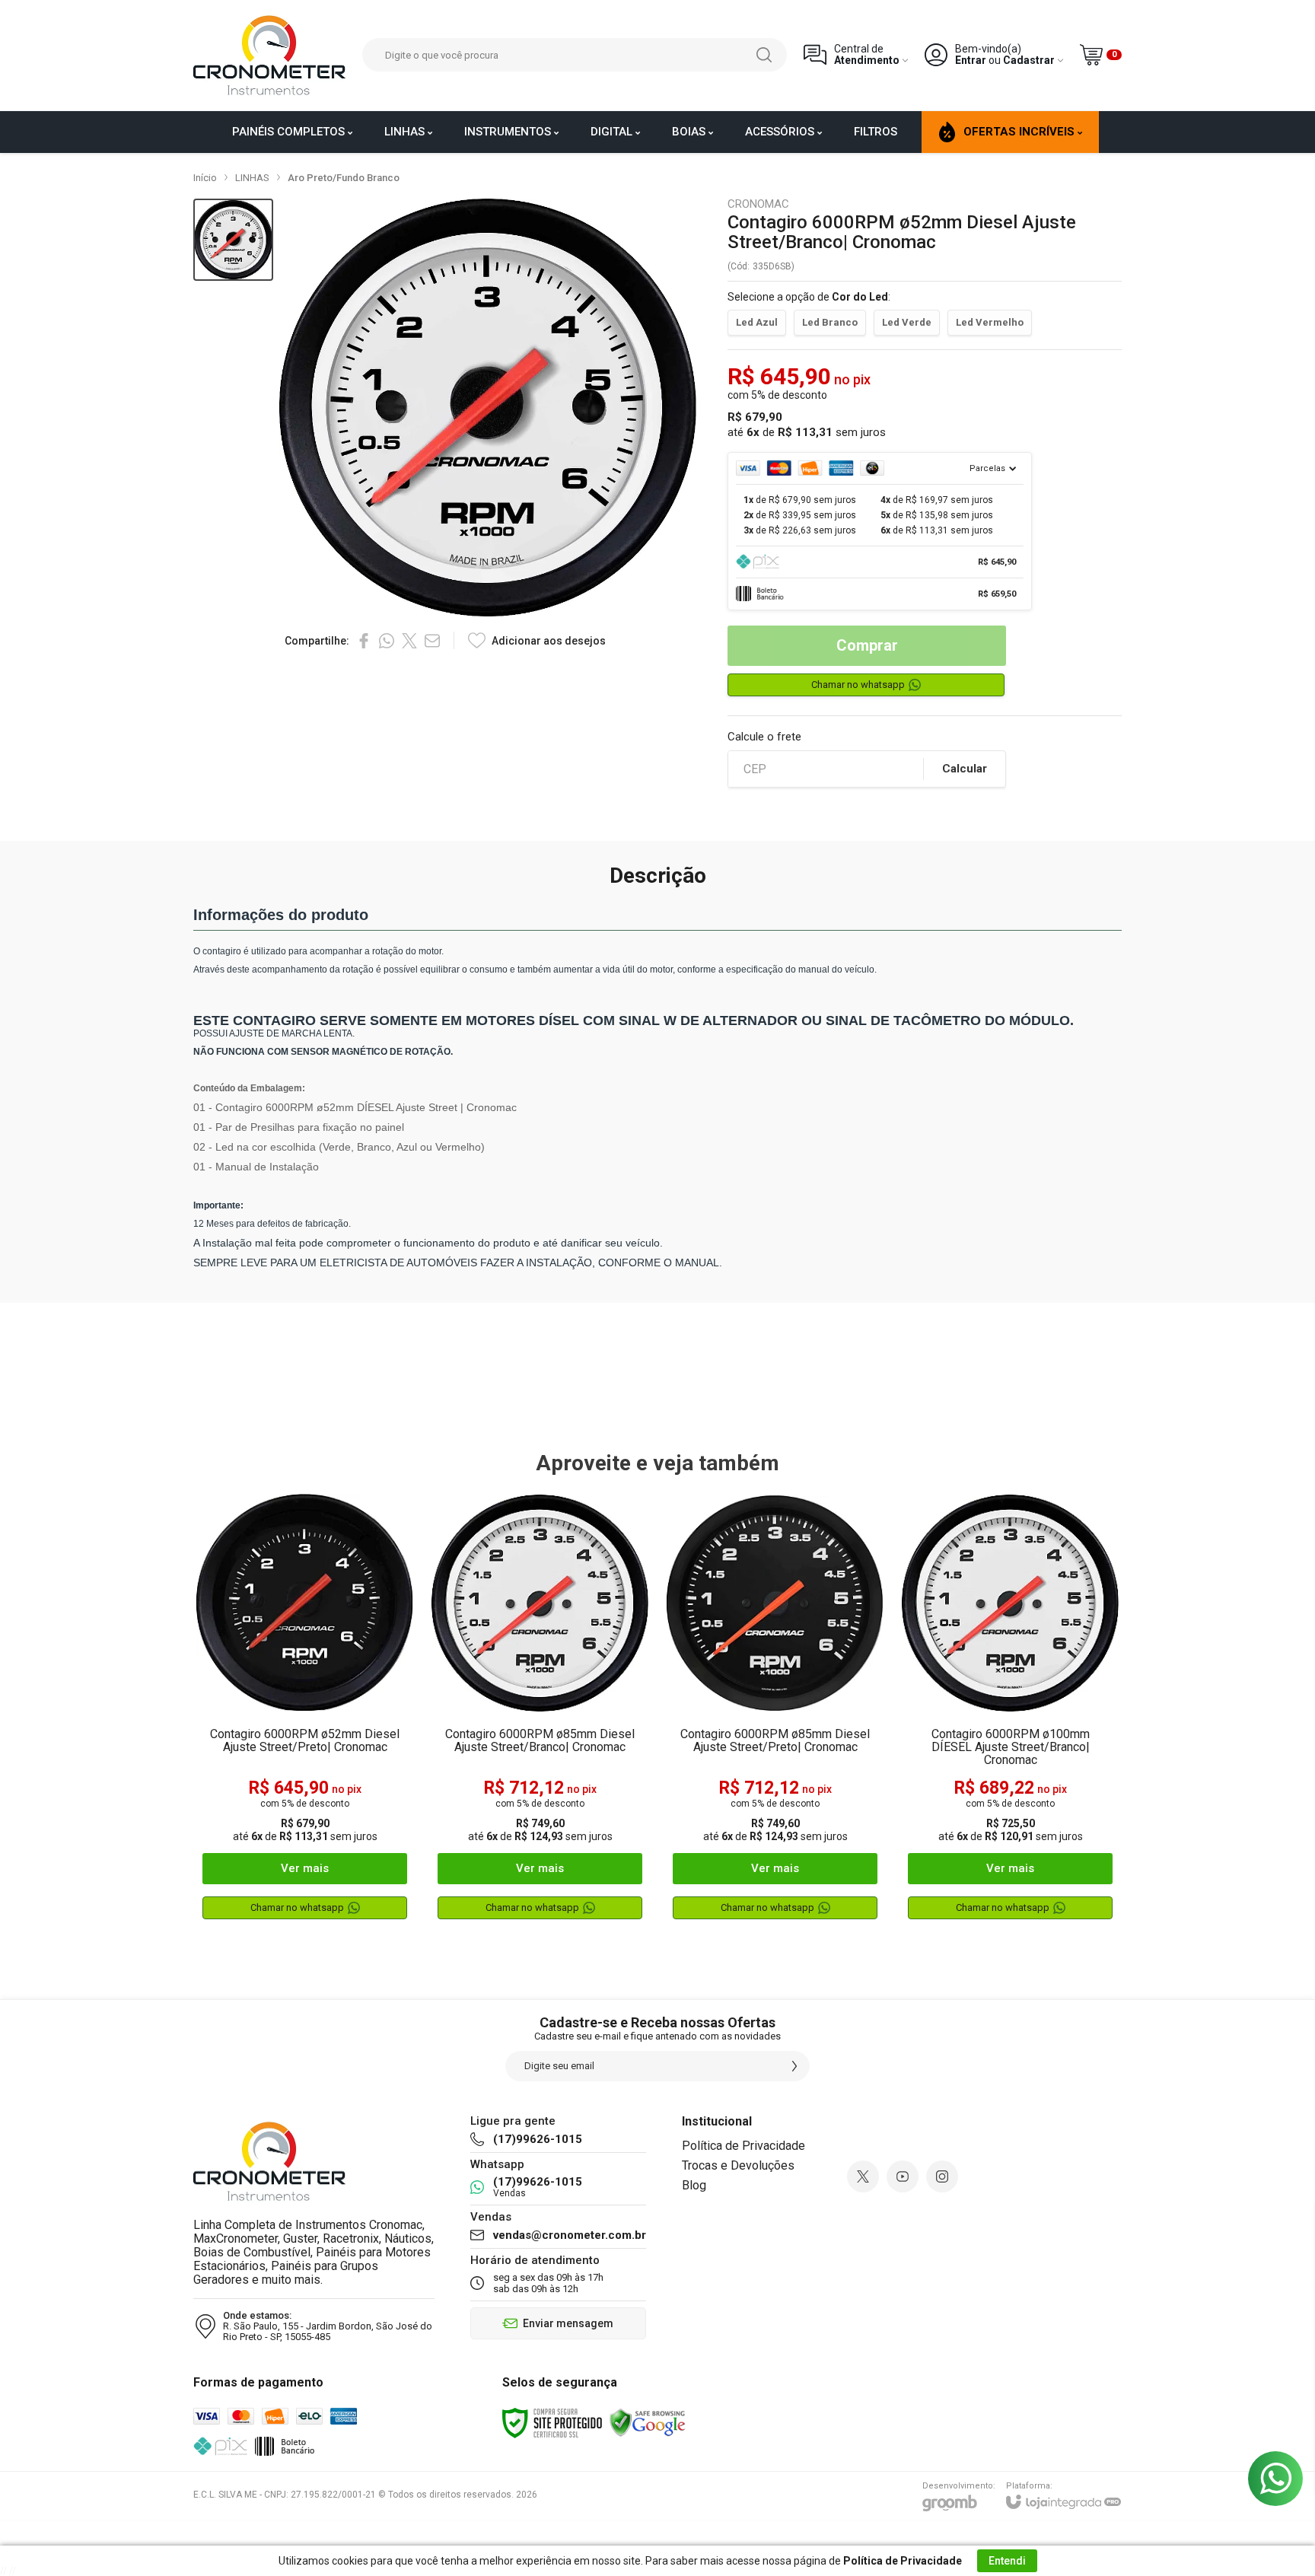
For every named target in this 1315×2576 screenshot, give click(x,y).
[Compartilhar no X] (409, 641)
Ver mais (305, 1868)
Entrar (971, 60)
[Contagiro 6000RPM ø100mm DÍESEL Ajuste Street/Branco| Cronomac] (1010, 1713)
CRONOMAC (758, 204)
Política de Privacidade (743, 2146)
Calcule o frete (764, 737)
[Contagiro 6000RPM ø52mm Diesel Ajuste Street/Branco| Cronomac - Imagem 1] (233, 240)
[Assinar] (794, 2066)
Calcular (965, 769)
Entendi (1007, 2561)
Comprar (867, 645)
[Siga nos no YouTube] (903, 2176)
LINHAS (252, 178)
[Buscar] (764, 55)
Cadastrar (1029, 60)
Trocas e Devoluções (738, 2165)
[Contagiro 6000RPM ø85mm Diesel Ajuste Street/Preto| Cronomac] (775, 1713)
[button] (233, 240)
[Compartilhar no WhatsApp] (387, 641)
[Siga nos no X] (863, 2176)
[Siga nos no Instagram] (942, 2176)
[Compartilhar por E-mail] (432, 641)
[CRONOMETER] (269, 55)
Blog (694, 2185)
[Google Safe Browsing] (648, 2422)
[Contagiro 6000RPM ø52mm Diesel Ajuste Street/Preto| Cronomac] (305, 1713)
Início (205, 178)
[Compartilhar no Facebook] (364, 641)
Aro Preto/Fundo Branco (344, 178)
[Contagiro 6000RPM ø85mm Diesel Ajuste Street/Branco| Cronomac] (540, 1713)
